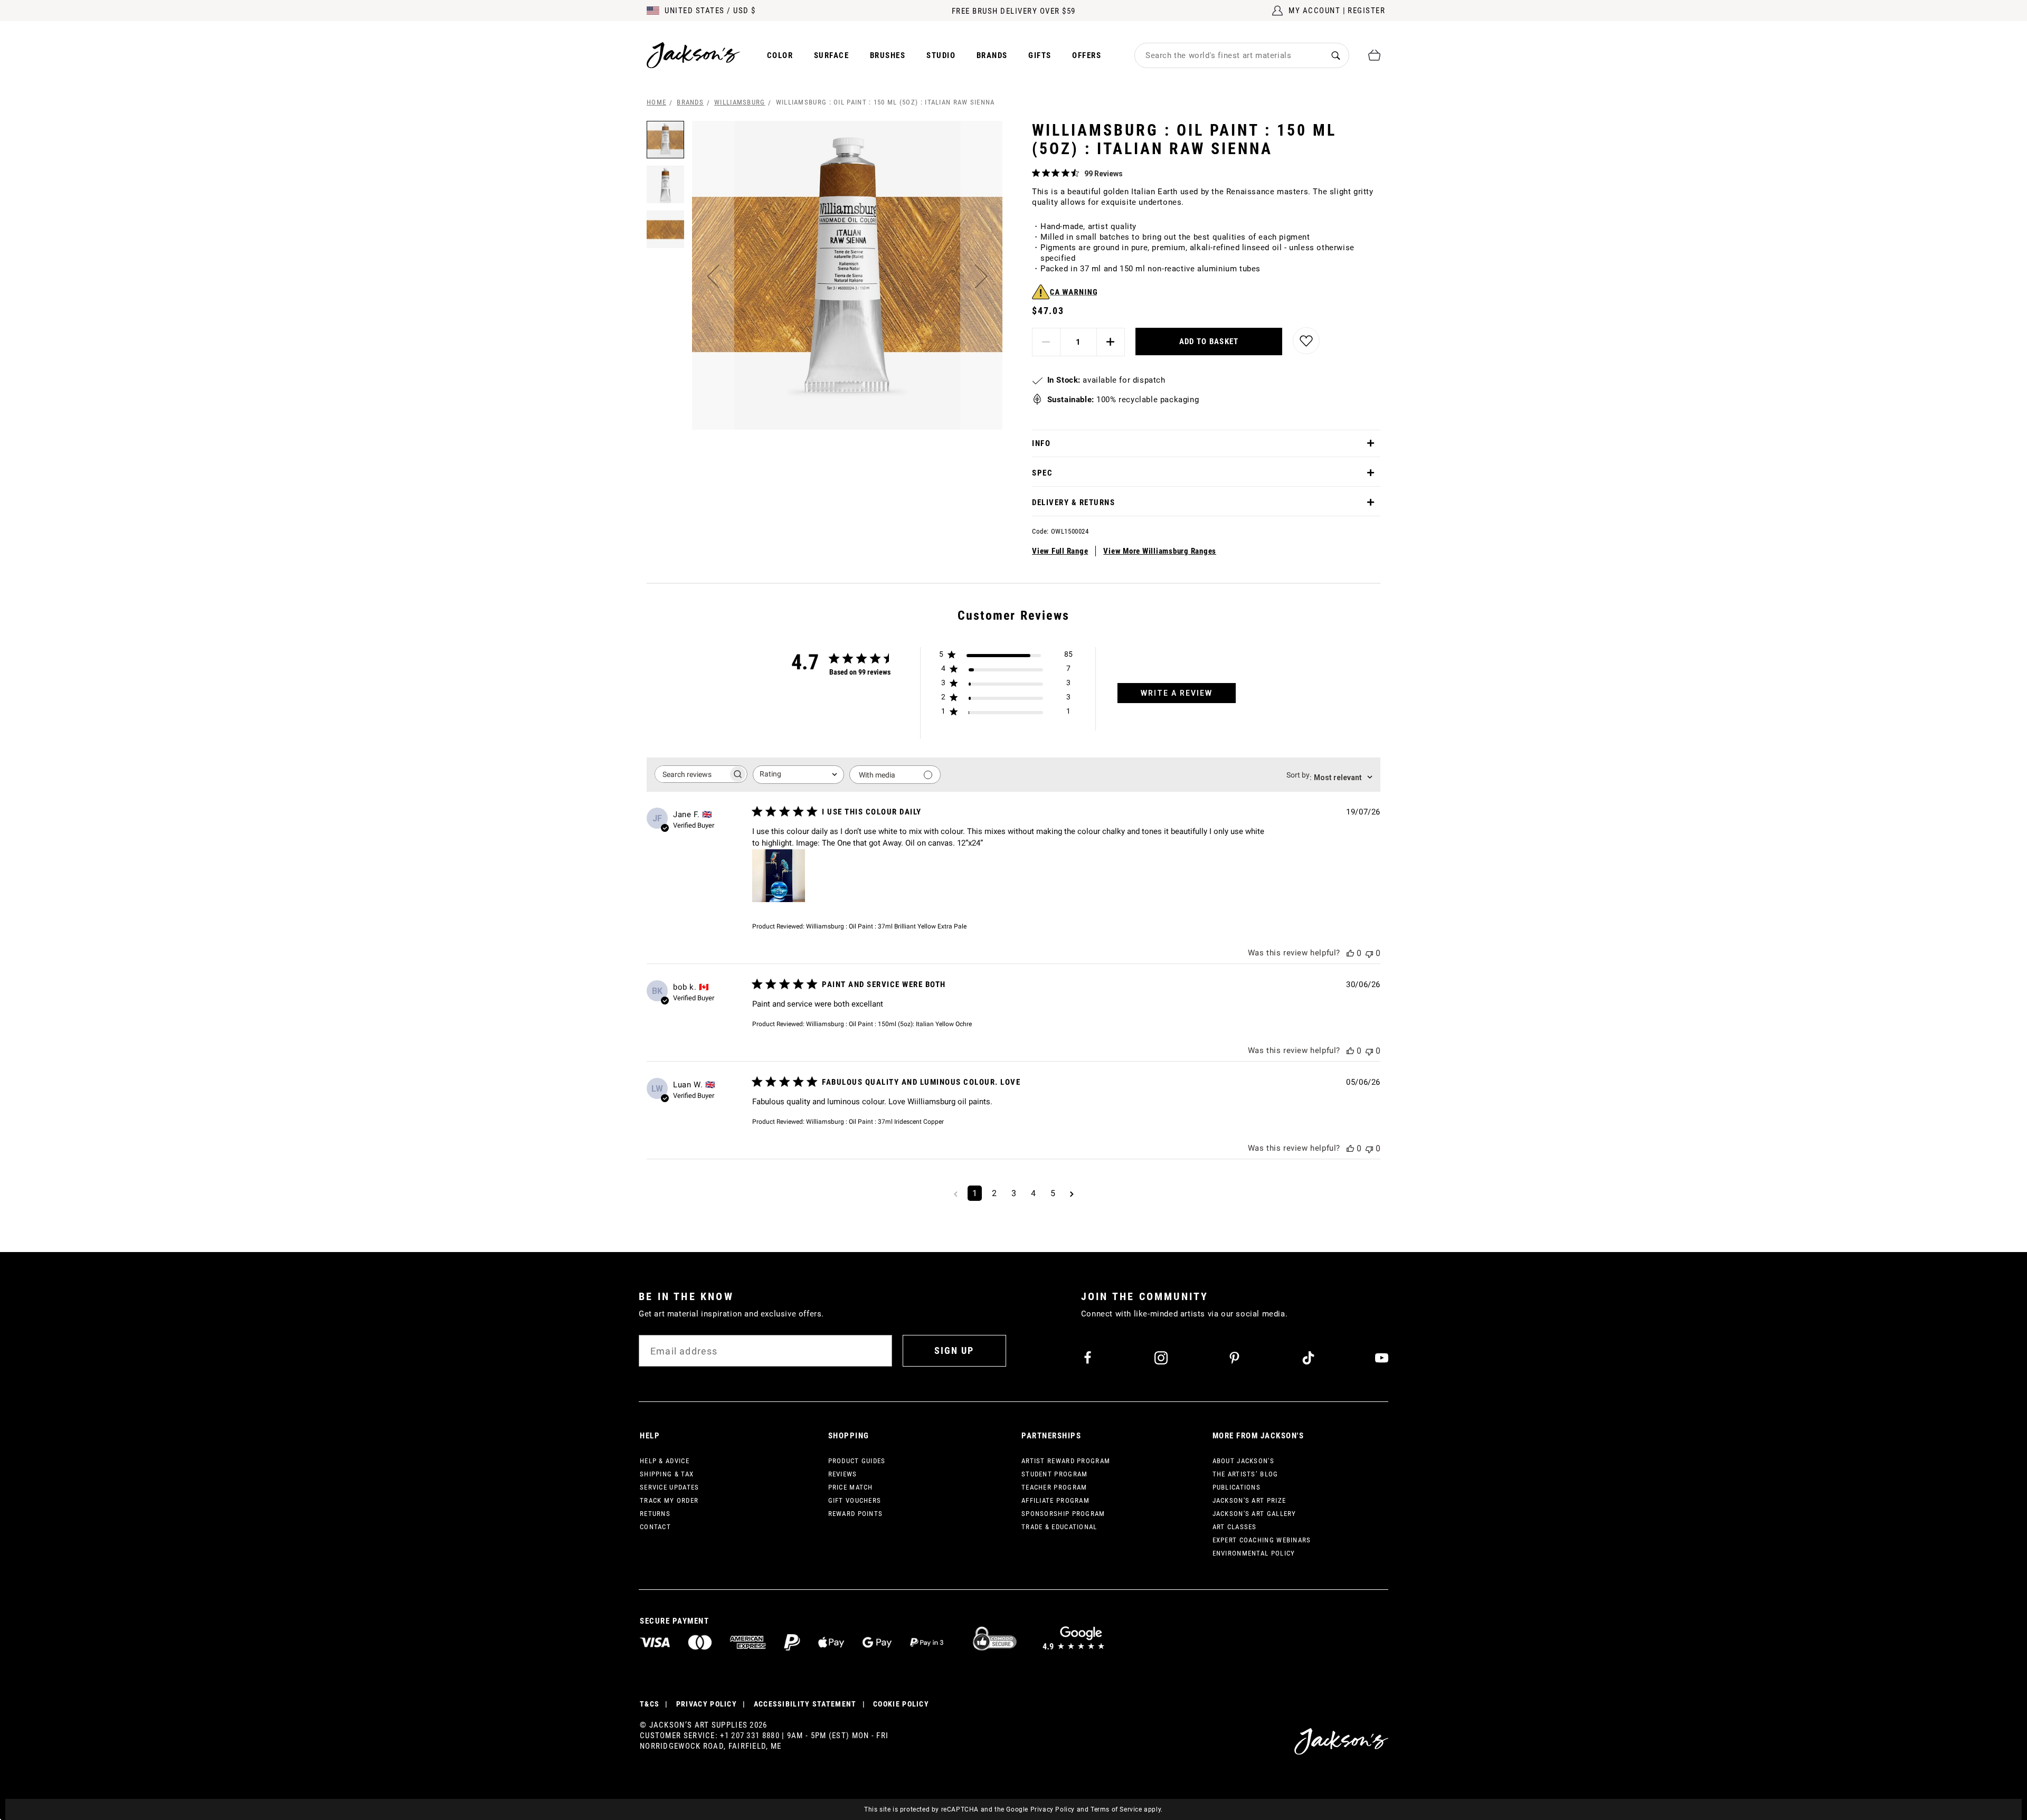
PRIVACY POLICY (707, 1704)
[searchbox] (692, 774)
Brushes (888, 55)
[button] (713, 276)
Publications (1237, 1487)
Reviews (843, 1474)
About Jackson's (1244, 1461)
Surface (832, 55)
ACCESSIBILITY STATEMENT (805, 1704)
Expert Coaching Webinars (1262, 1540)
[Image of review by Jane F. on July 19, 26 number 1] (779, 876)
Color (780, 55)
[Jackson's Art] (694, 55)
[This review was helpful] (1350, 953)
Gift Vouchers (855, 1500)
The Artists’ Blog (1245, 1474)
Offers (1087, 55)
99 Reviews (1104, 174)
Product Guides (857, 1461)
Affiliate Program (1055, 1500)
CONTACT (655, 1527)
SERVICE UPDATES (670, 1487)
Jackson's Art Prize (1249, 1500)
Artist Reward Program (1066, 1461)
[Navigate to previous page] (956, 1193)
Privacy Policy (1053, 1809)
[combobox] (1229, 55)
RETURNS (655, 1514)
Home (656, 102)
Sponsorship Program (1063, 1514)
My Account (1314, 11)
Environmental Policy (1254, 1553)
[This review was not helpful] (1369, 953)
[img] (1036, 173)
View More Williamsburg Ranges (1160, 551)
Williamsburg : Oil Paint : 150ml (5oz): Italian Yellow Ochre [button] (889, 1024)
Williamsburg (740, 102)
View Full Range (1060, 551)
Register (1366, 11)
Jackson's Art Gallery (1254, 1514)
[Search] (1336, 55)
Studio (941, 55)
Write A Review (1177, 693)
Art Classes (1235, 1527)
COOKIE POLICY (901, 1704)
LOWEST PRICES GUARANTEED (1014, 11)
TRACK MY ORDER (669, 1500)
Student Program (1055, 1474)
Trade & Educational (1059, 1527)
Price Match (851, 1487)
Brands (992, 55)
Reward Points (856, 1514)
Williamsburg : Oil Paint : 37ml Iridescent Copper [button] (875, 1122)
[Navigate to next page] (1072, 1193)
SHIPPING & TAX (667, 1474)
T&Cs (650, 1704)
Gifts (1040, 55)
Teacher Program (1054, 1487)
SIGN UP (954, 1350)
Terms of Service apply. (1127, 1809)
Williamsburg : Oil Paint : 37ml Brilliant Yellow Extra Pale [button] (886, 926)
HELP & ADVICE (665, 1461)
